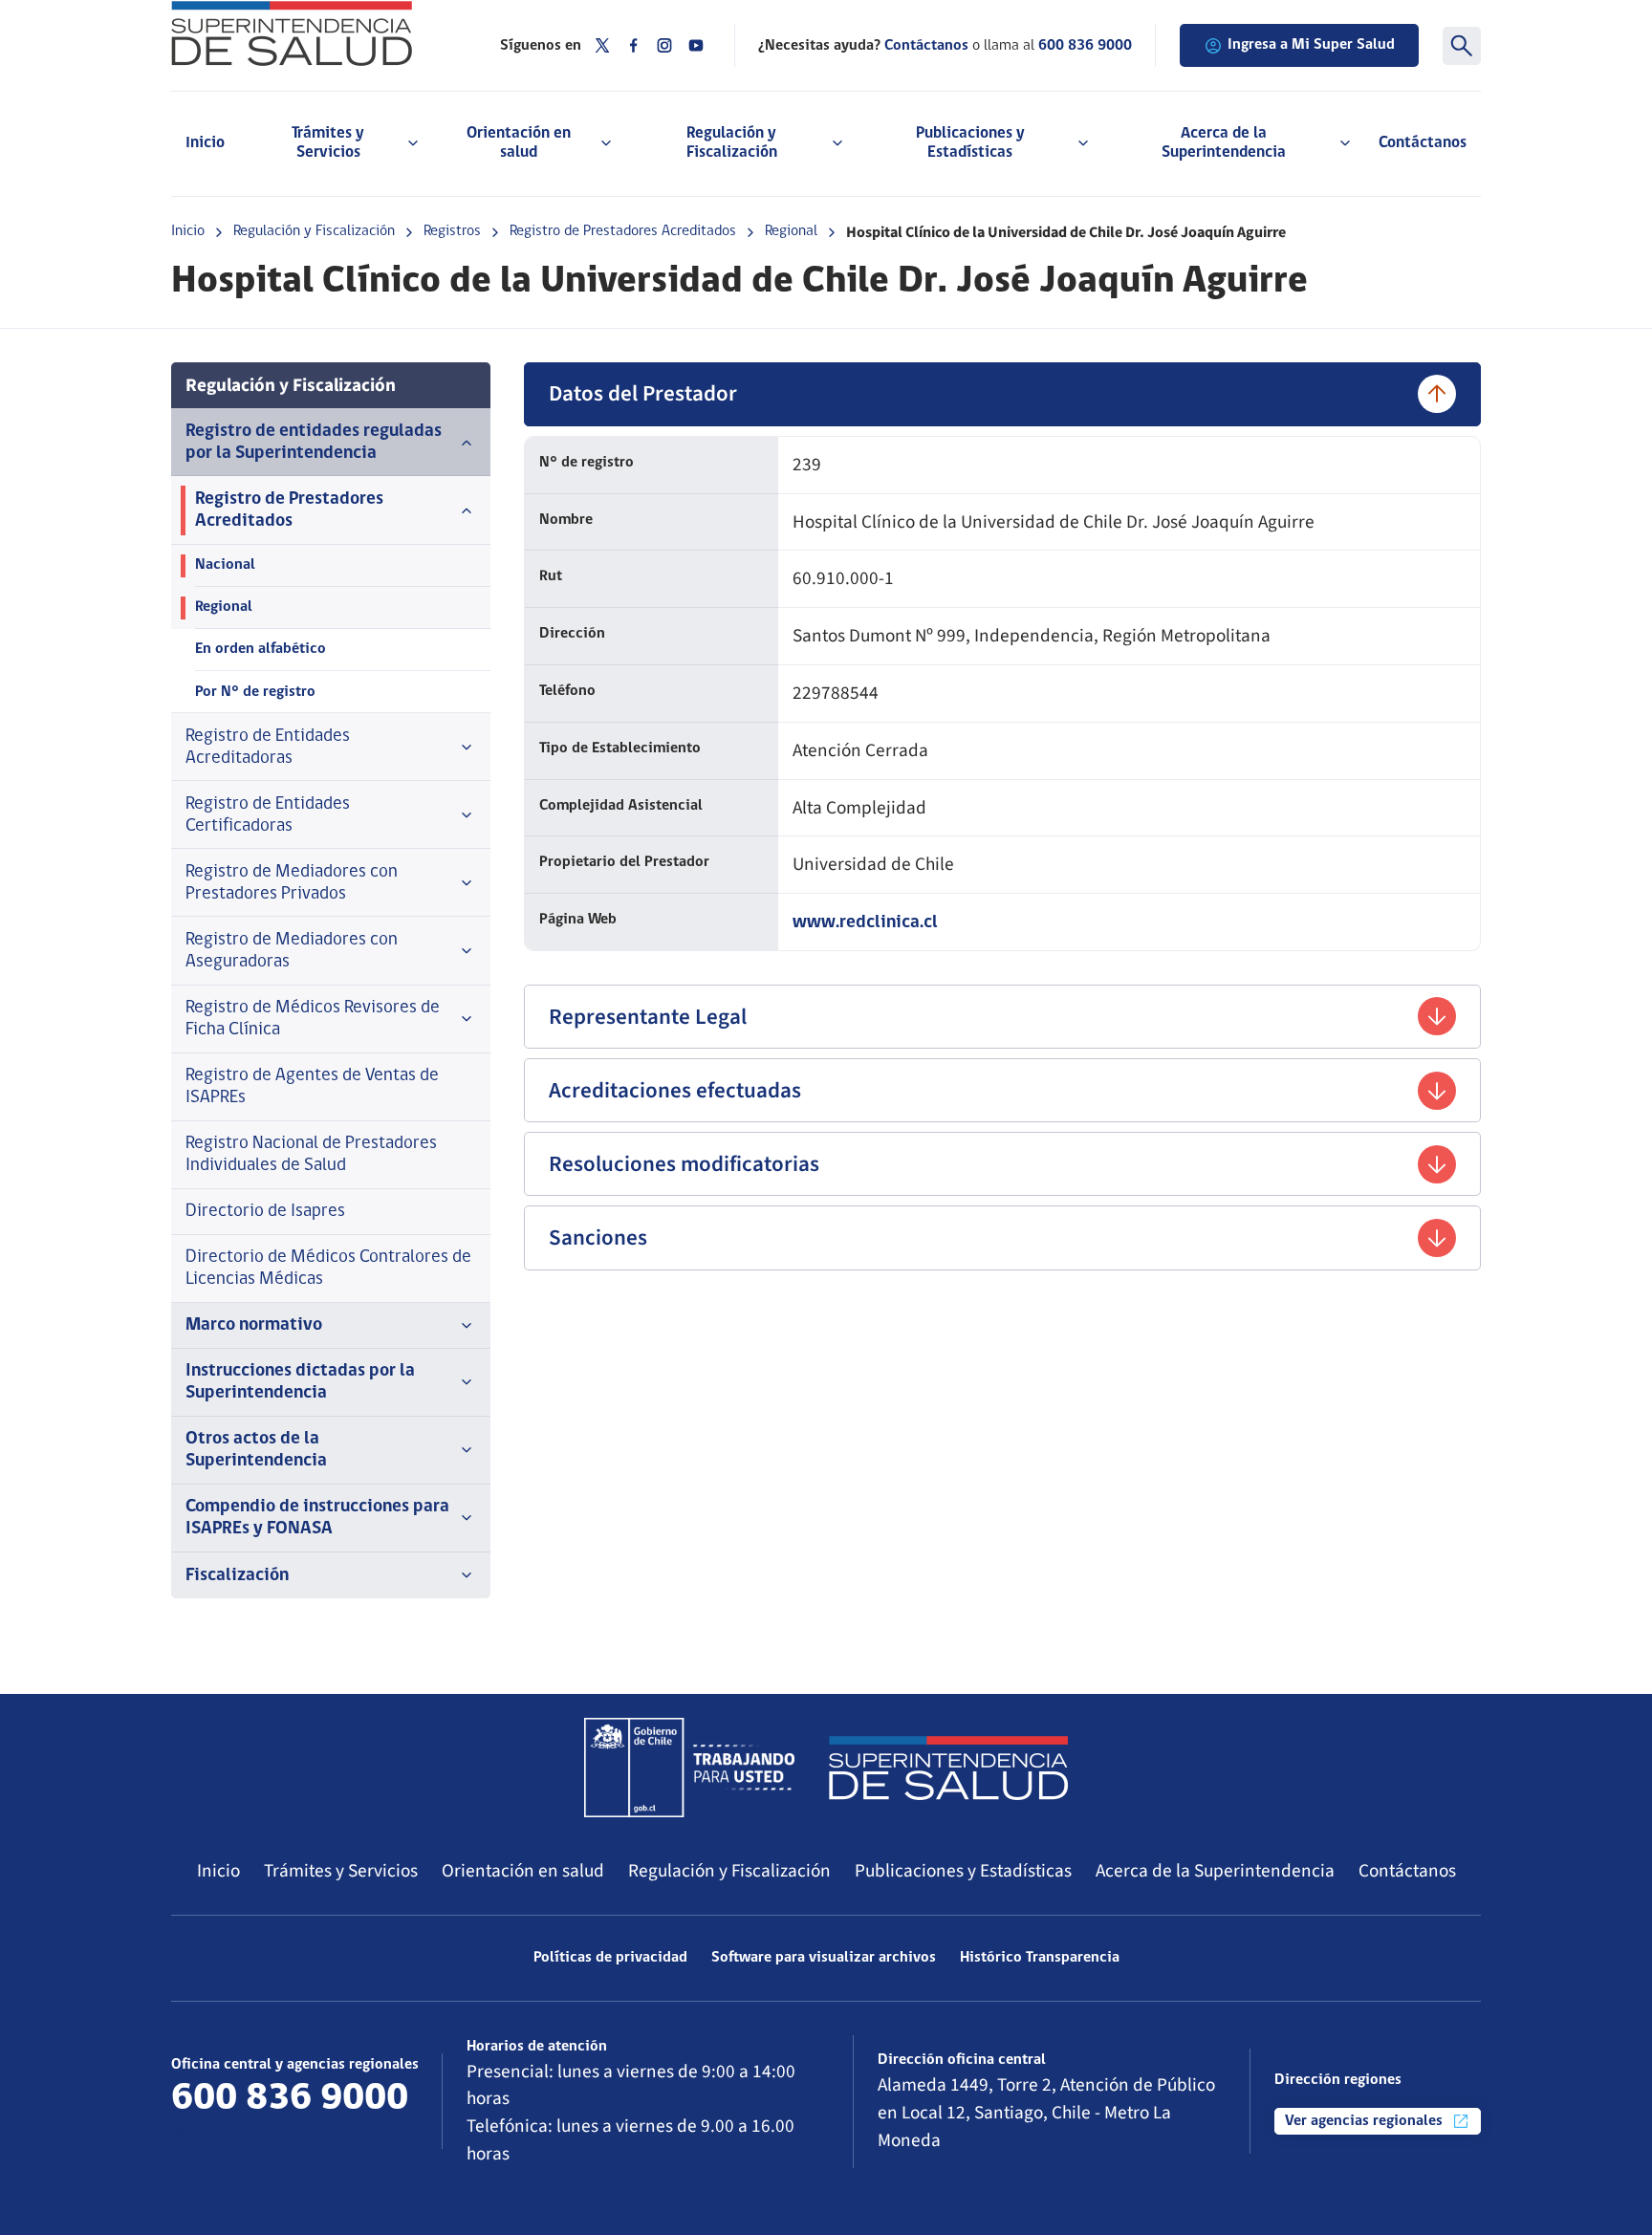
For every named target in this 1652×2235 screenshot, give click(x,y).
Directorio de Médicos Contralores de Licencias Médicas (328, 1269)
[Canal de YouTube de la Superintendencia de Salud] (696, 45)
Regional (791, 231)
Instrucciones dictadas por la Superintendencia (300, 1382)
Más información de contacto (287, 2135)
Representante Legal (648, 1017)
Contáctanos (1423, 143)
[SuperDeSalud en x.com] (602, 45)
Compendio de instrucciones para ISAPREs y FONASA (317, 1518)
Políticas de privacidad (610, 1958)
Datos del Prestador (643, 393)
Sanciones (598, 1237)
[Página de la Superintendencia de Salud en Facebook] (634, 45)
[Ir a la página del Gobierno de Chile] (689, 1768)
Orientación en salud (523, 1871)
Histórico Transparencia (1040, 1958)
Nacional (225, 565)
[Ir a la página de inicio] (312, 33)
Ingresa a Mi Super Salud (1311, 45)
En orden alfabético (261, 649)
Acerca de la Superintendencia (1215, 1871)
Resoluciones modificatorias (684, 1164)
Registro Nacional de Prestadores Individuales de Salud (311, 1155)
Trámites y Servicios (341, 1871)
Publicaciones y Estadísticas (963, 1871)
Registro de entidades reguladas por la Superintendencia (314, 443)
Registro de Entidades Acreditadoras (268, 748)
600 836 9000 (1085, 46)
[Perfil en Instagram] (664, 45)
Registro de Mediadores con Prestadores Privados (292, 883)
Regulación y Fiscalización (314, 231)
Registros (452, 231)
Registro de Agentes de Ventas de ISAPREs (312, 1087)
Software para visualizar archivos (824, 1958)
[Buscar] (1462, 46)
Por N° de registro (255, 692)
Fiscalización (237, 1576)
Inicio (205, 143)
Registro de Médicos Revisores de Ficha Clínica (313, 1019)
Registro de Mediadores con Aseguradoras (292, 951)
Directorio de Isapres (265, 1212)
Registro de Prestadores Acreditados (623, 231)
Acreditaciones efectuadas (675, 1090)
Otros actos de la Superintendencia (256, 1450)
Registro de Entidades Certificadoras (268, 815)
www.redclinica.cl (865, 923)
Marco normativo (254, 1325)
